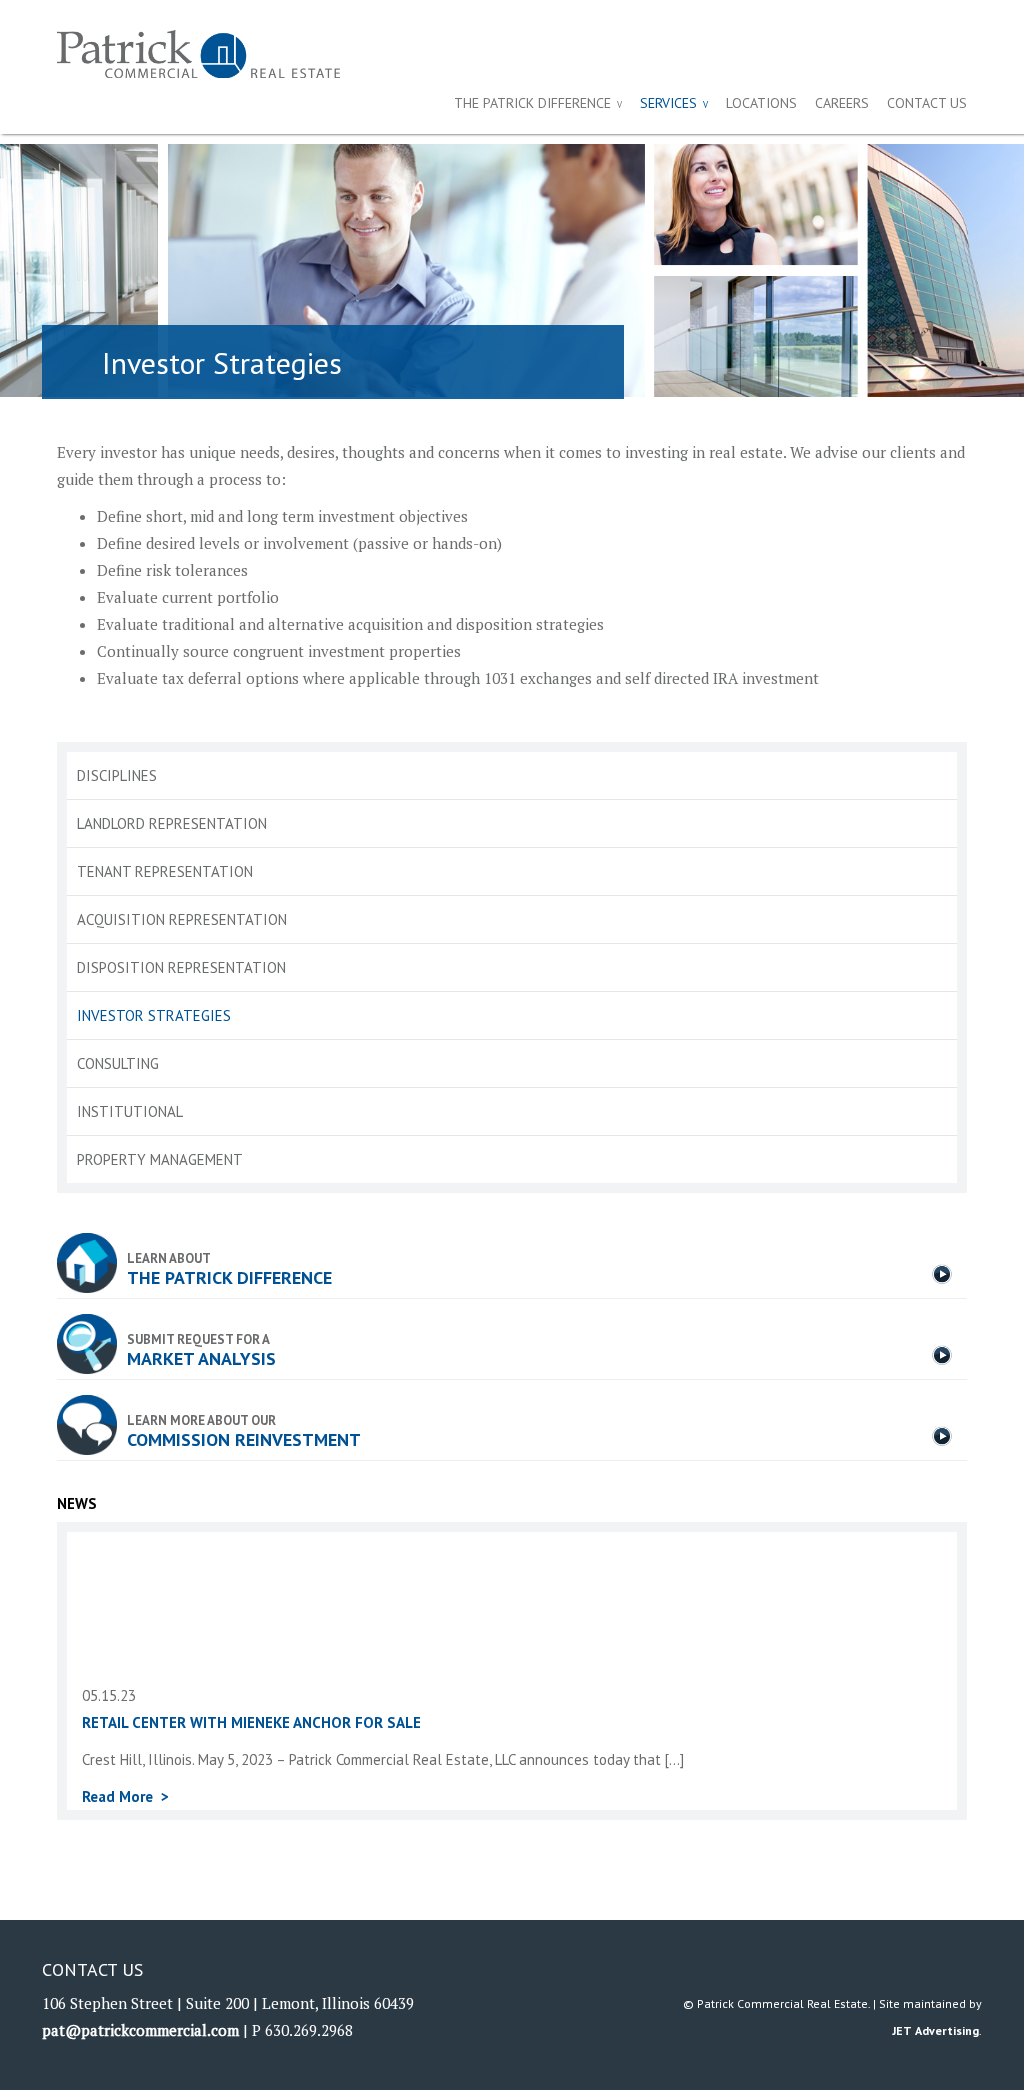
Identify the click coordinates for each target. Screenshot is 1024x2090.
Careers (842, 103)
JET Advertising (935, 2030)
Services (668, 103)
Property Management (160, 1159)
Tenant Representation (165, 871)
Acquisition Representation (182, 919)
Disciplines (117, 775)
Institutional (130, 1111)
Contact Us (927, 103)
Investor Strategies (154, 1015)
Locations (761, 103)
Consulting (118, 1063)
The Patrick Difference (532, 103)
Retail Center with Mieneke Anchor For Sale (251, 1722)
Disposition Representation (181, 967)
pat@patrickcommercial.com (140, 2030)
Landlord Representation (172, 823)
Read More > (125, 1796)
